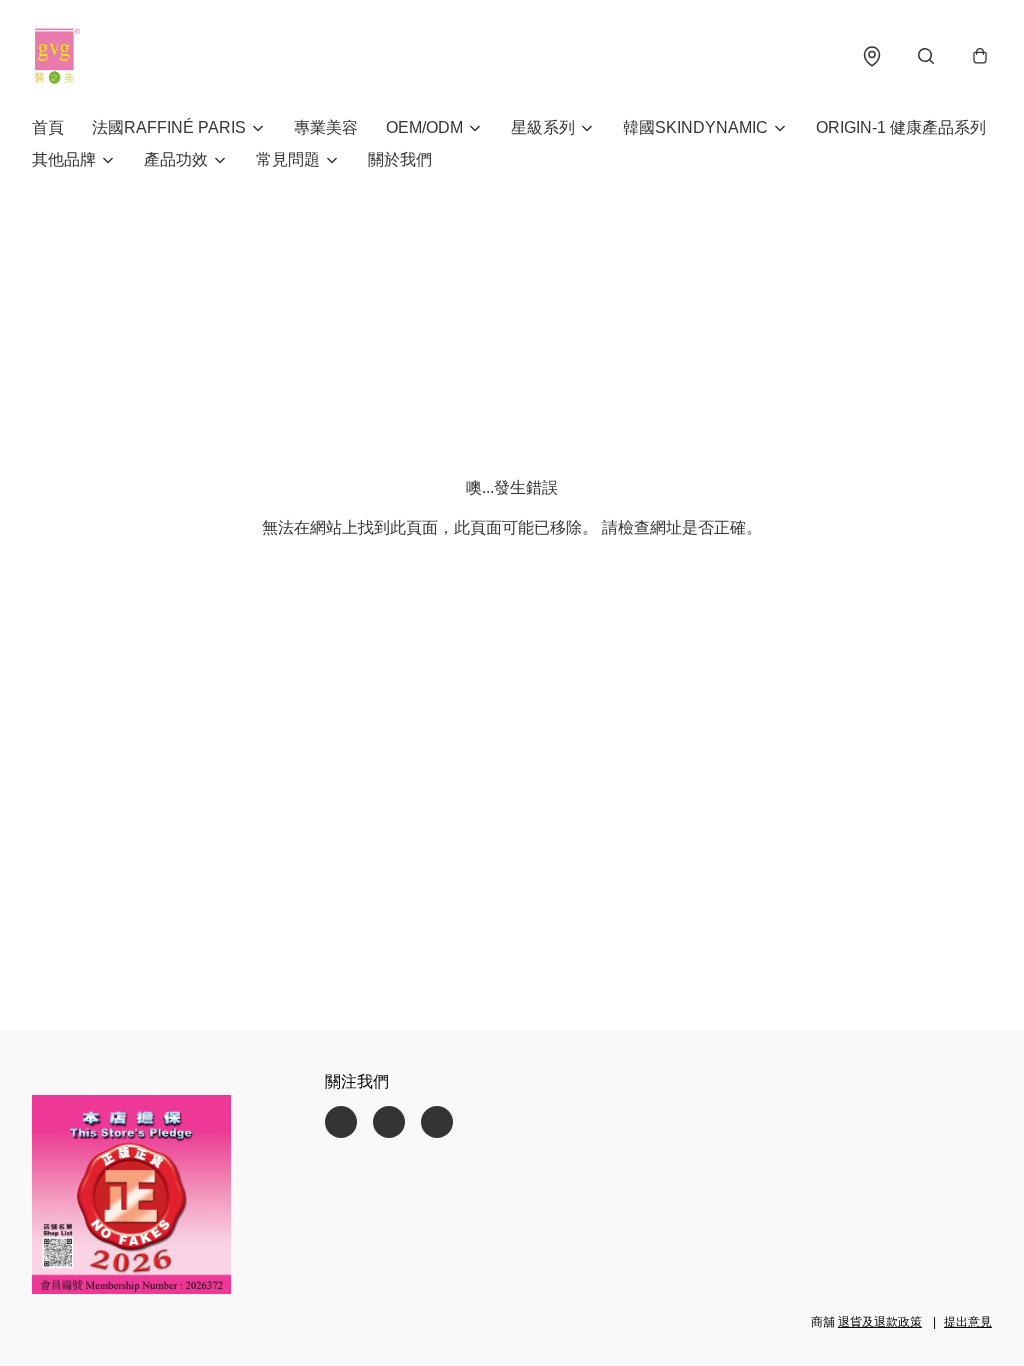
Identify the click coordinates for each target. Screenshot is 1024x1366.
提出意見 (968, 1322)
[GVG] (57, 56)
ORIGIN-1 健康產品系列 (901, 127)
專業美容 (326, 127)
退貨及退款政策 (880, 1322)
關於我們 (400, 159)
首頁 (48, 127)
